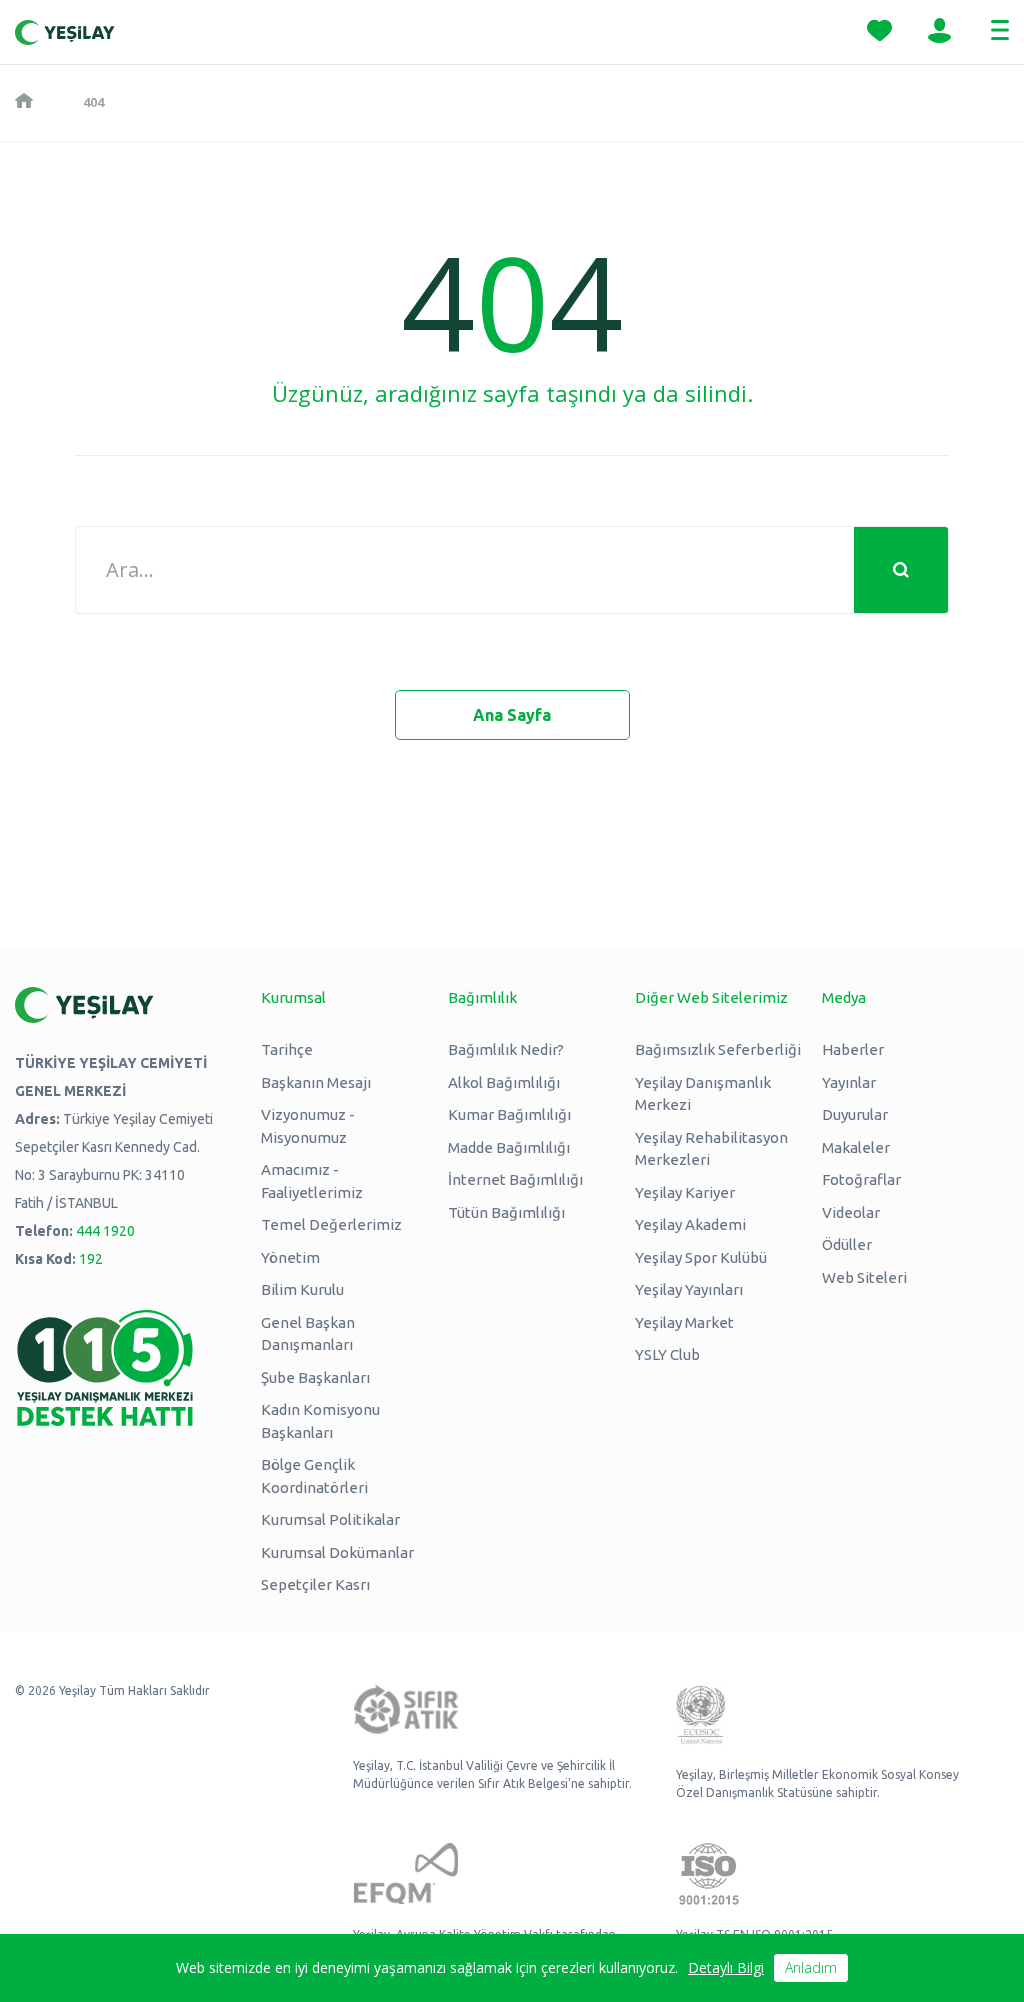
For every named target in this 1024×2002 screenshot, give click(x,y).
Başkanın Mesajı (316, 1082)
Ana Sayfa (512, 715)
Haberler (853, 1049)
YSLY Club (667, 1354)
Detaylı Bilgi (726, 1967)
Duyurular (855, 1114)
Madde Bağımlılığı (509, 1147)
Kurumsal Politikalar (330, 1519)
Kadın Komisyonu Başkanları (320, 1421)
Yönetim (290, 1257)
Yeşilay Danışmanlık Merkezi (703, 1094)
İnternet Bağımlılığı (515, 1179)
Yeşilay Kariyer (685, 1192)
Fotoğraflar (861, 1179)
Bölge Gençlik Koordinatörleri (314, 1476)
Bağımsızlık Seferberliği (718, 1049)
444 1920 (105, 1231)
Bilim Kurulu (302, 1289)
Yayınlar (849, 1082)
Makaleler (856, 1147)
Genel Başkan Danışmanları (308, 1334)
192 (91, 1259)
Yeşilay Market (684, 1322)
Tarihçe (287, 1049)
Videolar (851, 1212)
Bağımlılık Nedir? (506, 1049)
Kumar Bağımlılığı (509, 1114)
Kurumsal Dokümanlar (337, 1552)
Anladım (811, 1967)
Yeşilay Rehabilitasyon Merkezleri (711, 1149)
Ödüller (847, 1244)
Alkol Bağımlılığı (504, 1082)
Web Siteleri (864, 1277)
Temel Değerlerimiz (331, 1224)
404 (93, 102)
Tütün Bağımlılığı (506, 1212)
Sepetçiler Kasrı (315, 1584)
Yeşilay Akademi (690, 1224)
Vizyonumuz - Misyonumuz (308, 1126)
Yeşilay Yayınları (689, 1289)
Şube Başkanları (315, 1377)
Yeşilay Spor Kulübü (701, 1257)
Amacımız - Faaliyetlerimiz (312, 1181)
